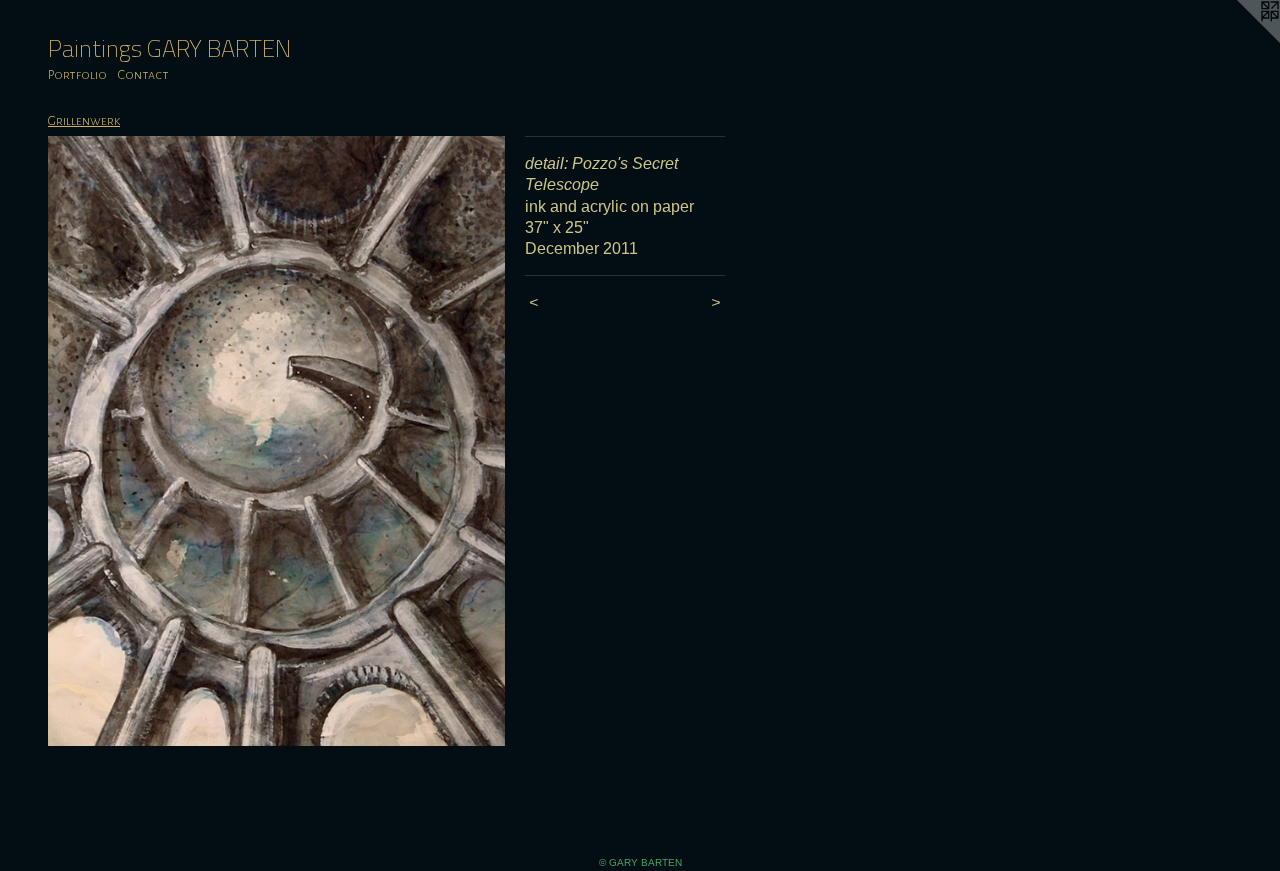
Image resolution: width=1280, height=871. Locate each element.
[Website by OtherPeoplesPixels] (1240, 40)
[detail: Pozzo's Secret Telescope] (276, 441)
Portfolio (77, 75)
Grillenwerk (84, 121)
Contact (143, 75)
